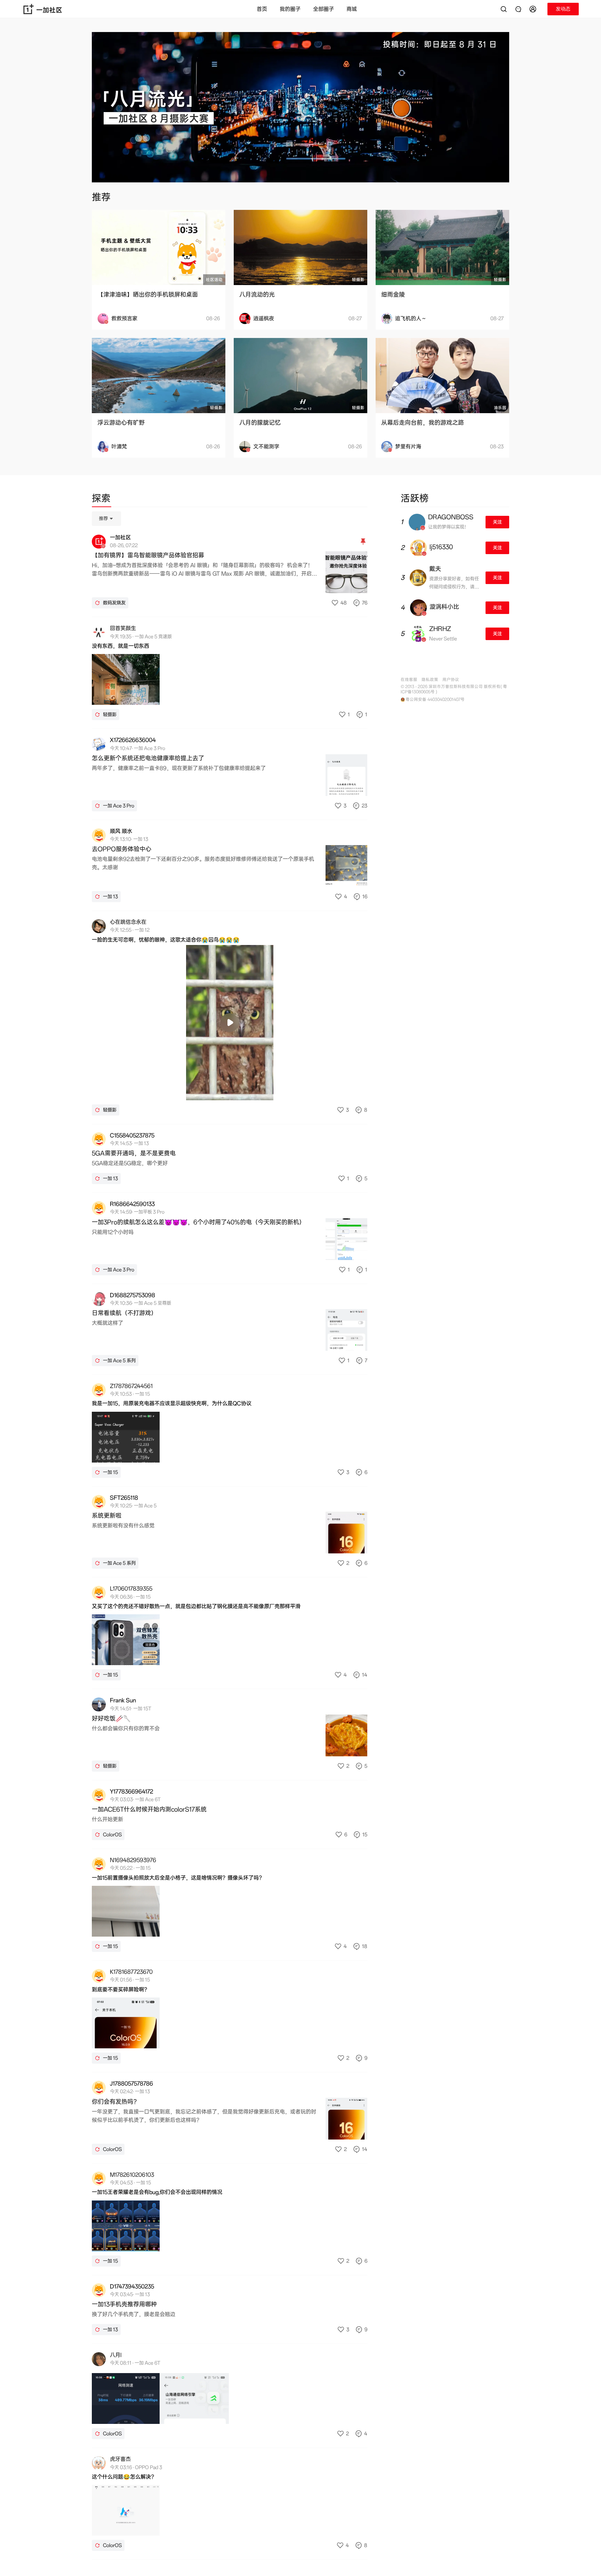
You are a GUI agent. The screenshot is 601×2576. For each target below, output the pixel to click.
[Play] (230, 1023)
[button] (534, 9)
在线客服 (409, 680)
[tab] (101, 499)
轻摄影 (358, 280)
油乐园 (500, 408)
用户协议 (451, 680)
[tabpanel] (230, 1535)
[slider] (202, 1091)
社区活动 (214, 280)
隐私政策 (430, 680)
